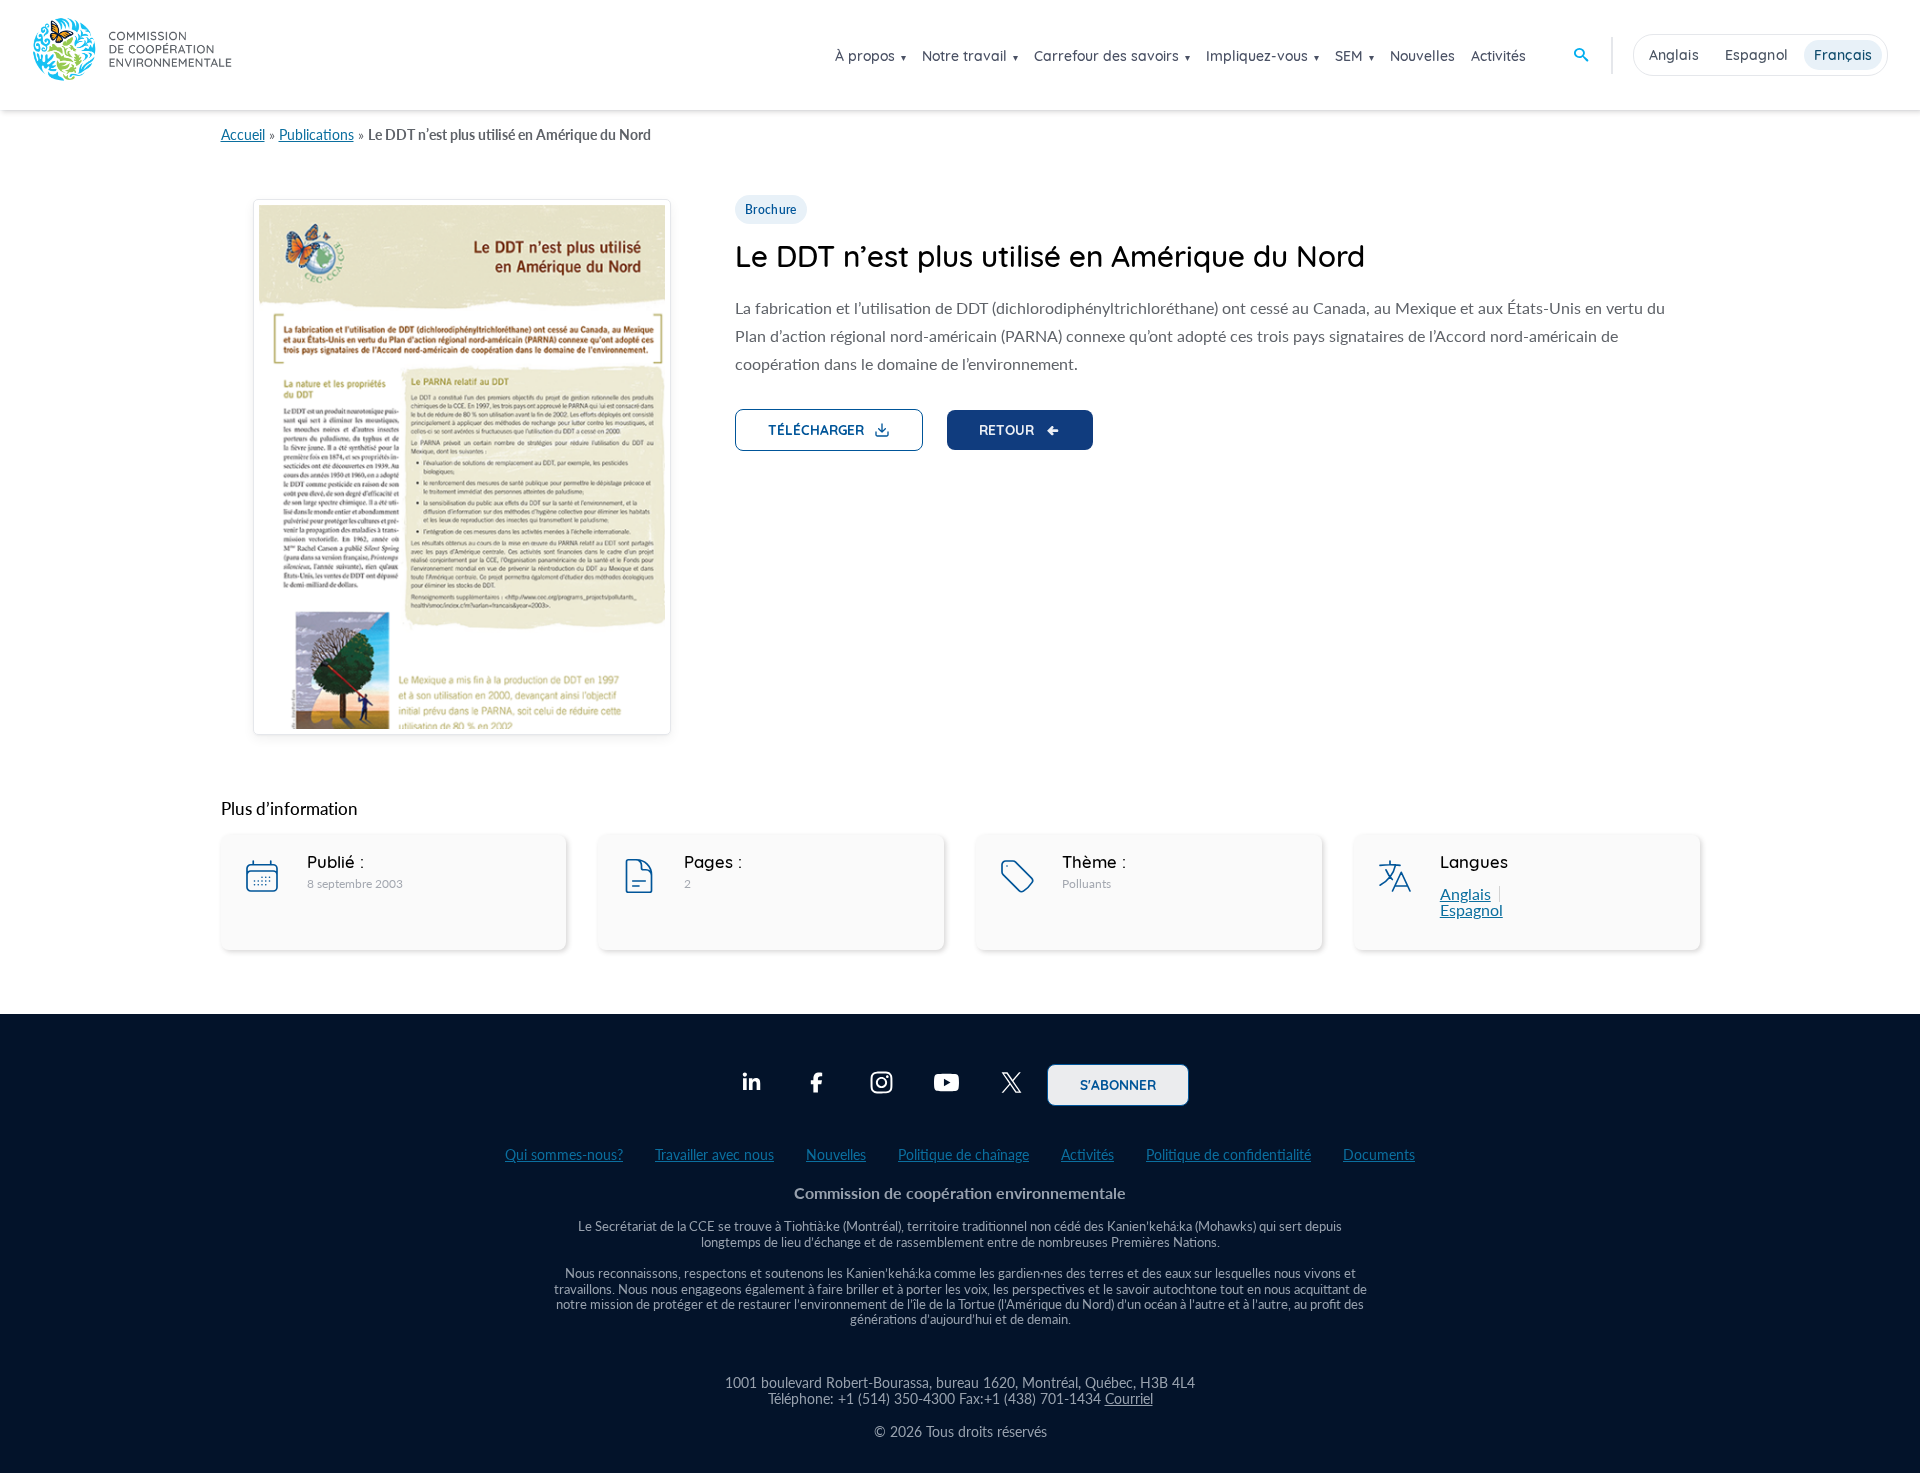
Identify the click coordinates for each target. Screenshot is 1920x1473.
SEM (1349, 56)
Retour (1006, 429)
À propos (865, 56)
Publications (316, 134)
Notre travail (964, 56)
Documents (1379, 1154)
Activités (1498, 56)
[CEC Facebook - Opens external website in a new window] (816, 1085)
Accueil (243, 134)
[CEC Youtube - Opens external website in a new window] (946, 1085)
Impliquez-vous (1257, 56)
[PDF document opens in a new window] (462, 470)
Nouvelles (1422, 56)
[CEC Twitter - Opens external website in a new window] (1011, 1085)
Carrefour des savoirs (1106, 56)
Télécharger (816, 429)
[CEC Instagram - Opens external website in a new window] (881, 1085)
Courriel (1129, 1398)
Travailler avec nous (714, 1154)
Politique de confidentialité (1228, 1154)
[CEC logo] (132, 54)
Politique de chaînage (963, 1154)
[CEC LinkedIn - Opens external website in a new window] (751, 1085)
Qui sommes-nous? (564, 1154)
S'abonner (1118, 1084)
